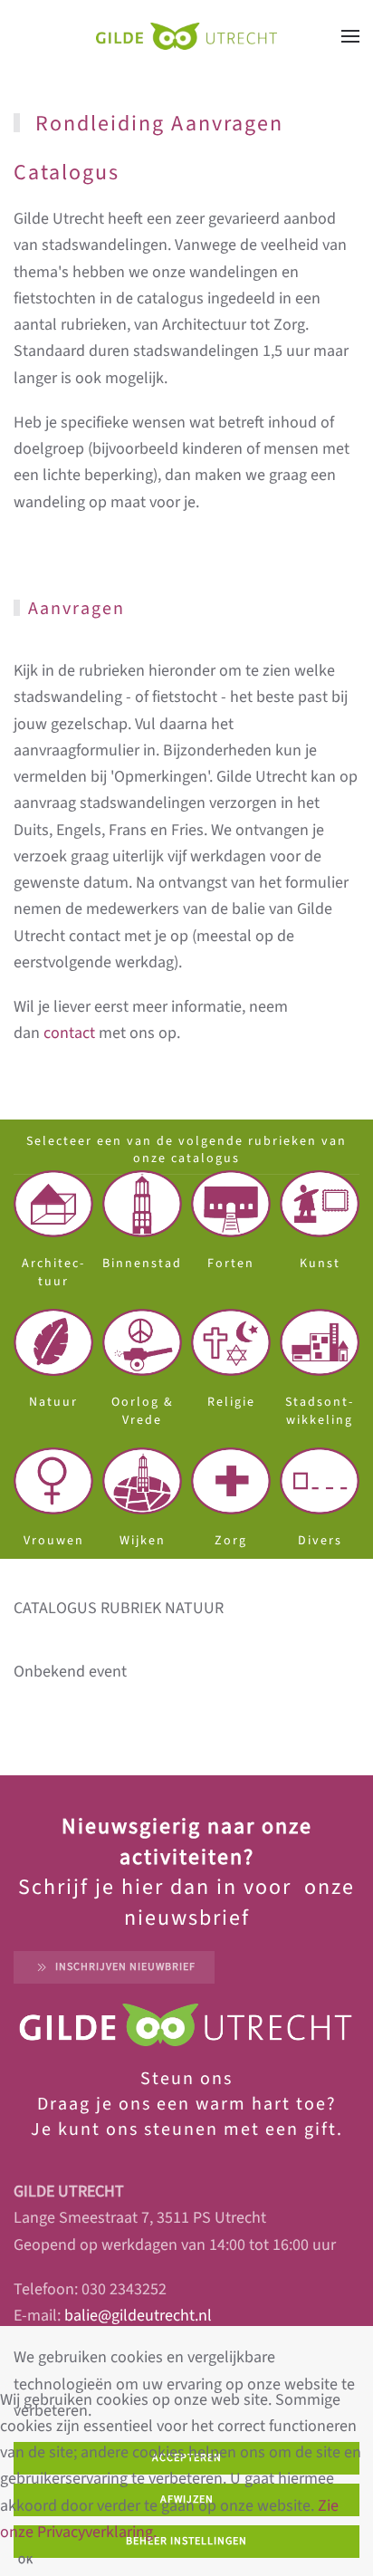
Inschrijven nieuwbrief (125, 1967)
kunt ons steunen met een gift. (198, 2129)
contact (69, 1033)
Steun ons (186, 2079)
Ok (26, 2560)
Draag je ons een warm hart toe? (187, 2104)
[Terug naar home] (186, 36)
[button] (350, 36)
